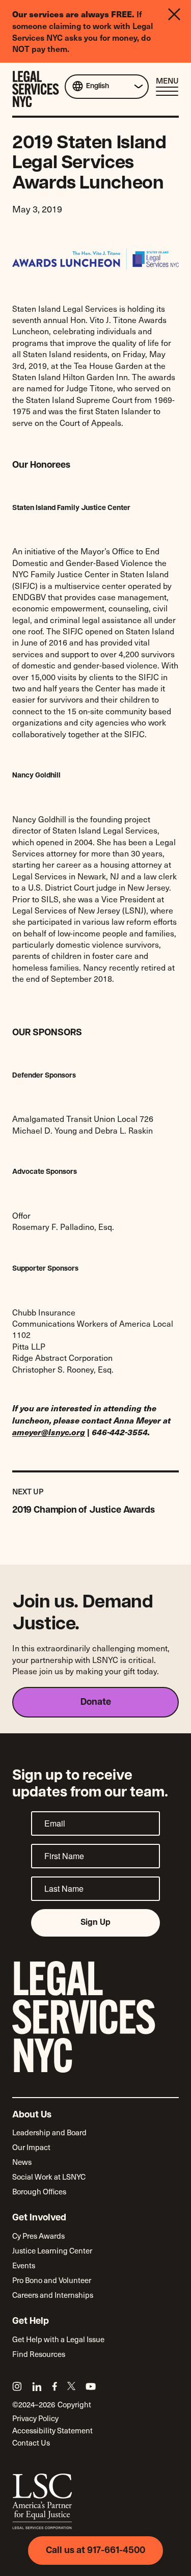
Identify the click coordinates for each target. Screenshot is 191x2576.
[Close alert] (177, 31)
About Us (32, 2115)
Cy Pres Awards (38, 2236)
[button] (167, 86)
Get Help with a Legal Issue (58, 2339)
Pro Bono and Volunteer (52, 2280)
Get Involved (39, 2218)
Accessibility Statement (52, 2430)
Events (24, 2265)
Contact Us (31, 2443)
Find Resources (39, 2354)
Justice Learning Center (52, 2250)
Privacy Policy (35, 2418)
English (98, 86)
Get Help (31, 2322)
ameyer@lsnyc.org (49, 1432)
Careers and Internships (53, 2295)
